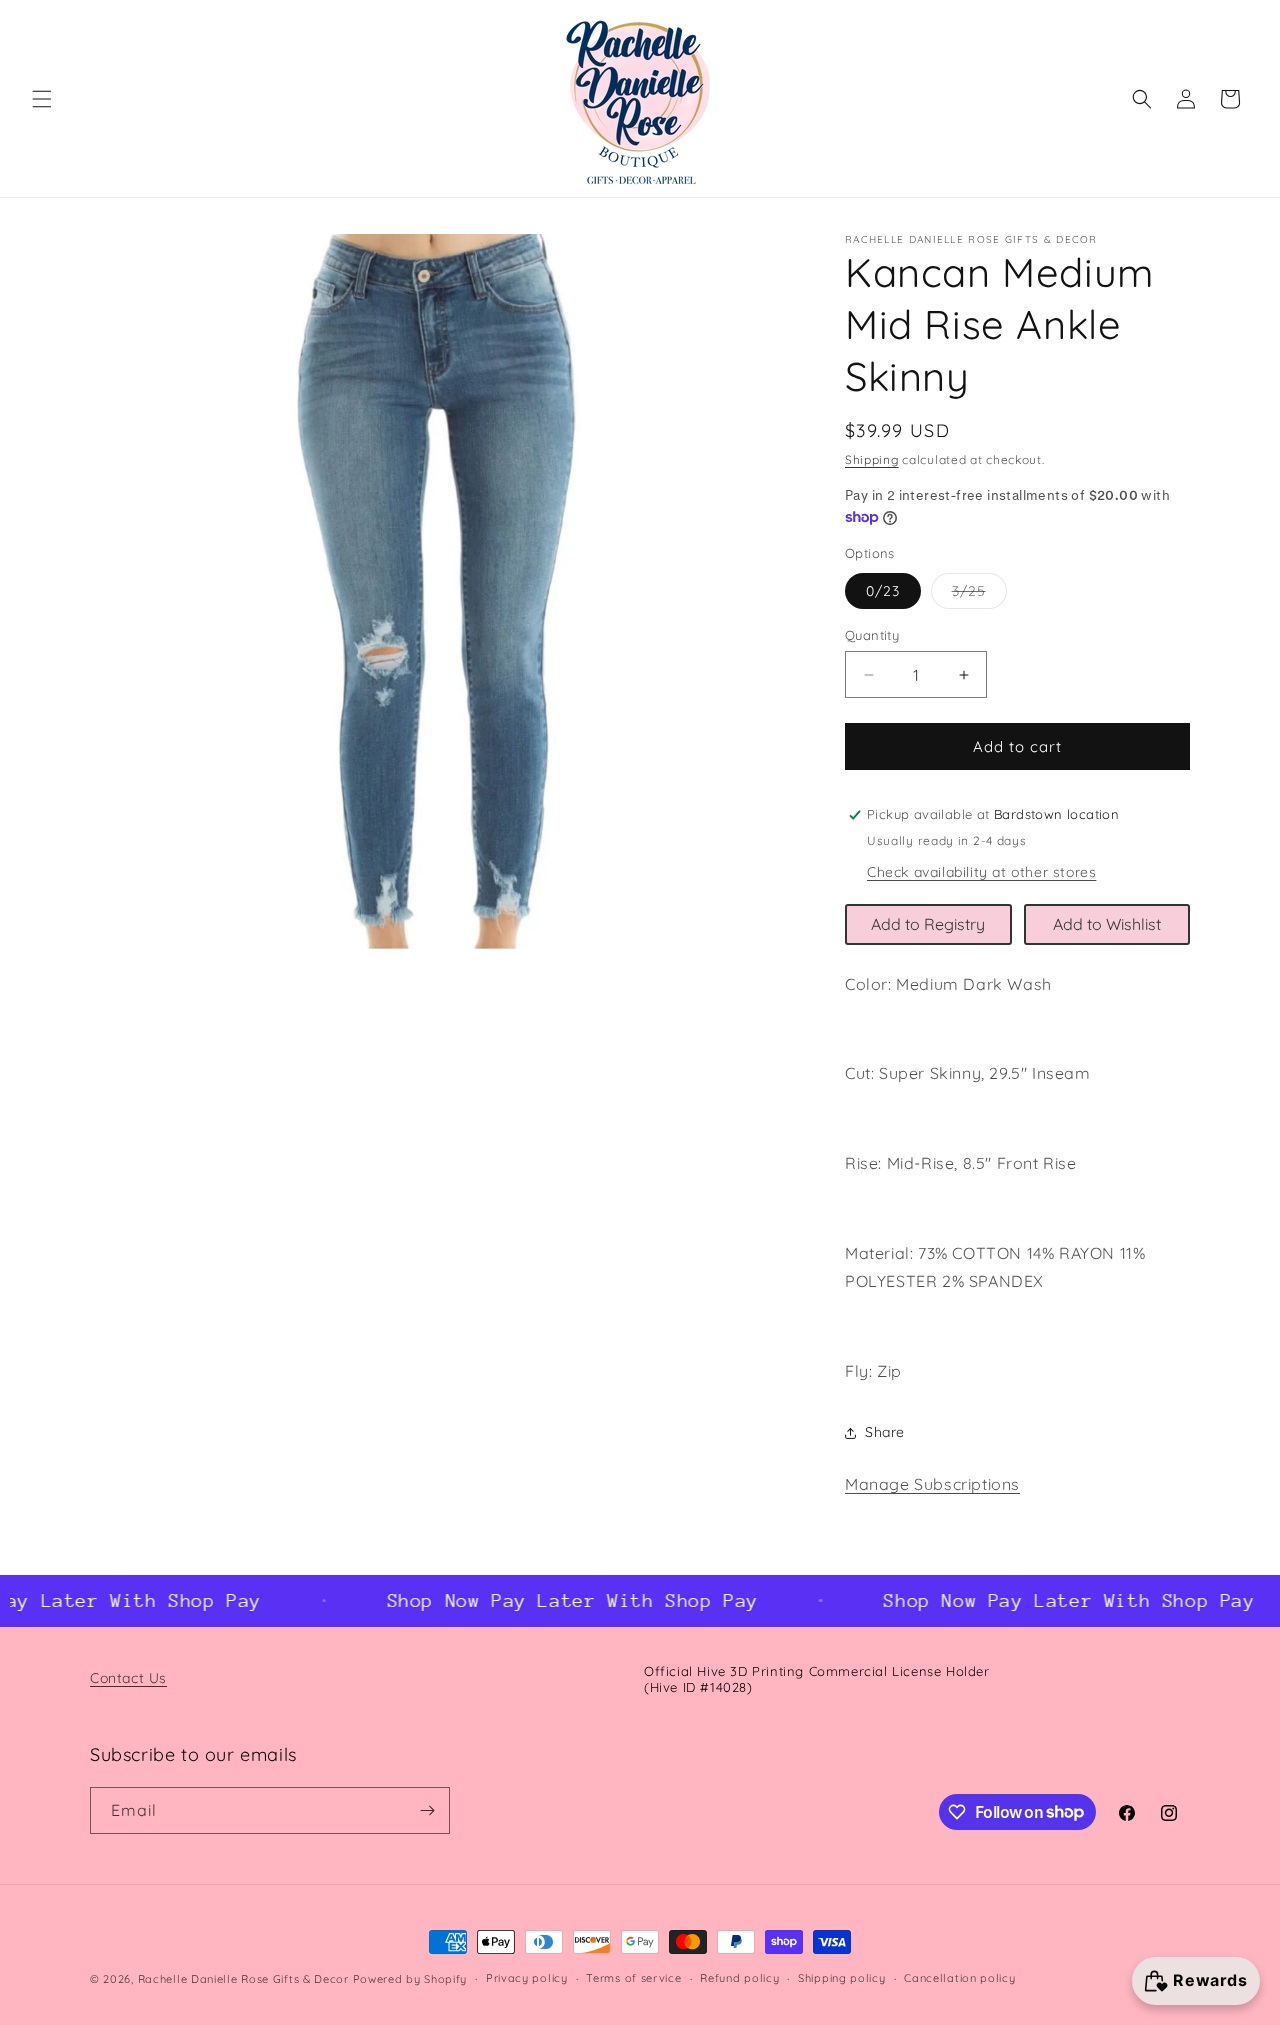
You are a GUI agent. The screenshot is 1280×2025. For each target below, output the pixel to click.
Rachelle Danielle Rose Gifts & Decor (243, 1979)
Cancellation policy (959, 1978)
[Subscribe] (427, 1810)
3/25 (979, 595)
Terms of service (633, 1978)
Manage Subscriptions (932, 1484)
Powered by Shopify (410, 1979)
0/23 (883, 591)
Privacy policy (527, 1978)
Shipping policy (842, 1978)
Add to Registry (928, 924)
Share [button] (885, 1432)
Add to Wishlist (1107, 924)
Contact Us (128, 1678)
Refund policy (739, 1978)
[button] (42, 99)
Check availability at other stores (981, 872)
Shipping (872, 459)
